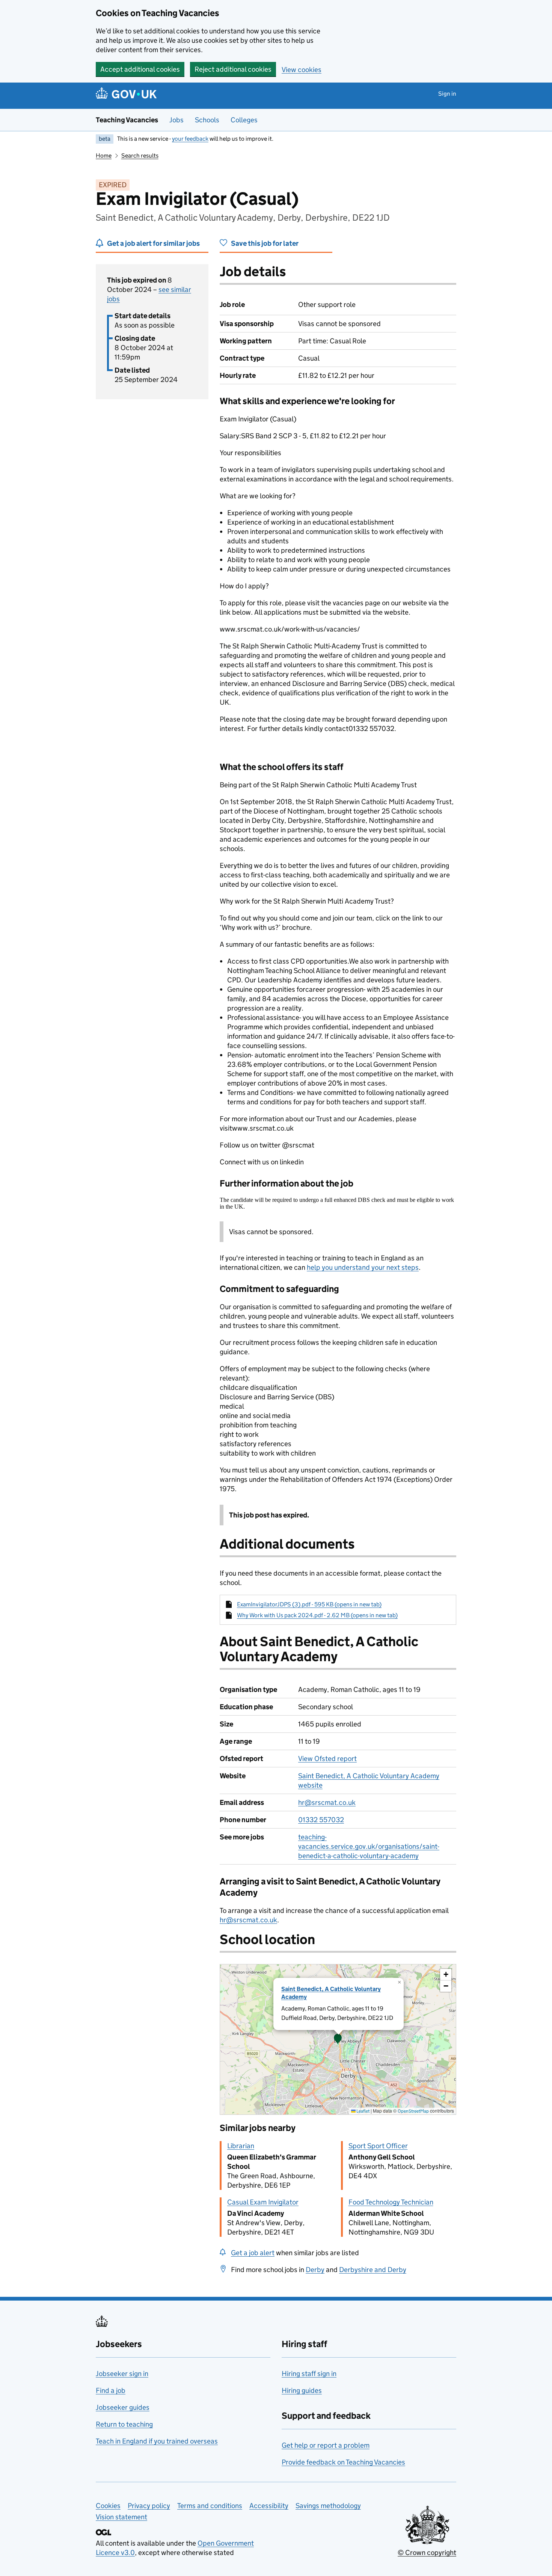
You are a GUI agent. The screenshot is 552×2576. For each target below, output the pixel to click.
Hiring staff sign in (309, 2374)
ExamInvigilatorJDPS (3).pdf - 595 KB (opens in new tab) (309, 1604)
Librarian (241, 2146)
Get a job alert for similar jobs (153, 243)
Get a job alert (253, 2253)
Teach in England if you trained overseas (157, 2441)
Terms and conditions (210, 2506)
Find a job (111, 2390)
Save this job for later (265, 243)
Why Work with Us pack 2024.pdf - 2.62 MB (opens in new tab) (317, 1615)
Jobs (176, 120)
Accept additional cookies (140, 69)
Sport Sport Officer (378, 2146)
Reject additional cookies (233, 69)
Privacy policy (149, 2506)
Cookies (108, 2506)
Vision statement (121, 2517)
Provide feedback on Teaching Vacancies (343, 2462)
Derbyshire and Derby (373, 2270)
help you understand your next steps (363, 1267)
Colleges (244, 120)
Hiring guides (302, 2390)
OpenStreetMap (413, 2111)
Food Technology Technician (391, 2202)
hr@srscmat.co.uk (327, 1802)
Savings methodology (328, 2506)
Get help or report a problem (326, 2445)
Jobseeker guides (123, 2407)
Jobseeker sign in (122, 2374)
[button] (338, 2039)
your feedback (190, 139)
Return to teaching (124, 2424)
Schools (207, 120)
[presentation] (338, 2039)
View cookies (302, 70)
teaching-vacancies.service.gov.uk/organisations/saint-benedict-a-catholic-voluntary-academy (369, 1846)
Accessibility (269, 2506)
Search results (140, 156)
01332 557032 (321, 1820)
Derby (315, 2270)
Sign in (447, 94)
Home (104, 156)
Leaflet (363, 2111)
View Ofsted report (327, 1759)
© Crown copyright (427, 2553)
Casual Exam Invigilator (263, 2202)
